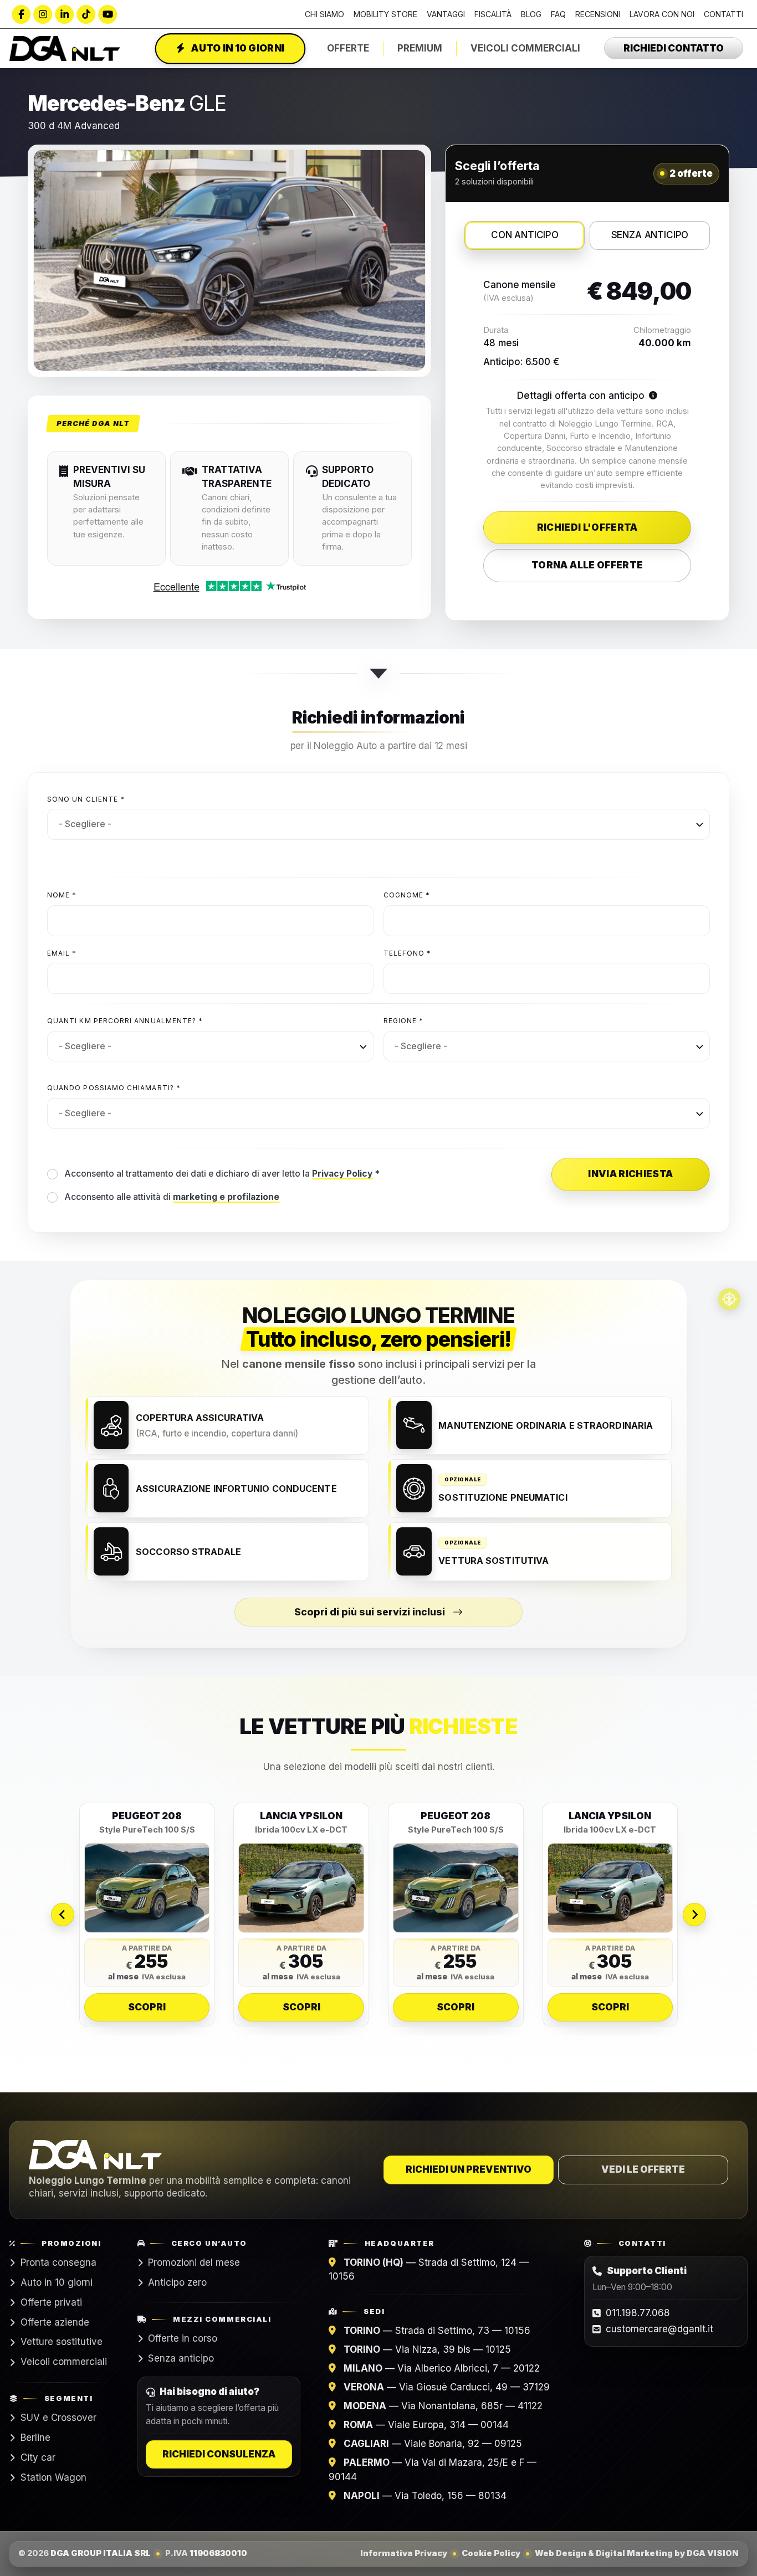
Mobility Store (385, 14)
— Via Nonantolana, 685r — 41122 (443, 2406)
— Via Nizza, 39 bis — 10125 (427, 2349)
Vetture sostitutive (62, 2342)
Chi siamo (324, 14)
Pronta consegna (58, 2262)
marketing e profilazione (226, 1197)
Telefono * (408, 953)
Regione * (404, 1021)
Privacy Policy (342, 1174)
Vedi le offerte (643, 2169)
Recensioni (598, 14)
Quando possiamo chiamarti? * (114, 1088)
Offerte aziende (55, 2322)
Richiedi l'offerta (587, 527)
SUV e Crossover (58, 2418)
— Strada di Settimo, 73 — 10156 (437, 2331)
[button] (653, 396)
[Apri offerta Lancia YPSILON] (301, 1888)
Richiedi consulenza (219, 2454)
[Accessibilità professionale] (729, 1299)
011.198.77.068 (638, 2313)
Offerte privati (51, 2302)
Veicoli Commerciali (525, 48)
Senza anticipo (181, 2358)
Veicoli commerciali (64, 2362)
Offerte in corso (183, 2338)
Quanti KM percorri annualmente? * (125, 1021)
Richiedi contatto (674, 48)
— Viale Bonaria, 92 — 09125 (433, 2444)
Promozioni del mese (194, 2262)
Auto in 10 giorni (237, 48)
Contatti (723, 14)
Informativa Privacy (404, 2553)
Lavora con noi (662, 14)
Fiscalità (493, 14)
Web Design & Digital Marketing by (637, 2553)
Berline (35, 2438)
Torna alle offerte (587, 565)
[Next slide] (694, 1915)
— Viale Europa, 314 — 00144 (426, 2425)
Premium (420, 48)
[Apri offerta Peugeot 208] (147, 1888)
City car (38, 2457)
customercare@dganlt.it (659, 2329)
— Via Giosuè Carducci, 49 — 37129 (446, 2387)
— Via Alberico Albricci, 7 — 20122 (441, 2368)
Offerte (348, 48)
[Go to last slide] (63, 1915)
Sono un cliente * (86, 799)
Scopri (147, 2007)
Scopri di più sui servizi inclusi (370, 1612)
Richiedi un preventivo (469, 2169)
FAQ (558, 14)
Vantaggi (446, 14)
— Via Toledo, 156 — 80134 (425, 2496)
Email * (62, 953)
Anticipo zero (177, 2282)
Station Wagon (53, 2477)
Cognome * (407, 895)
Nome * (62, 895)
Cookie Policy (491, 2553)
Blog (531, 14)
